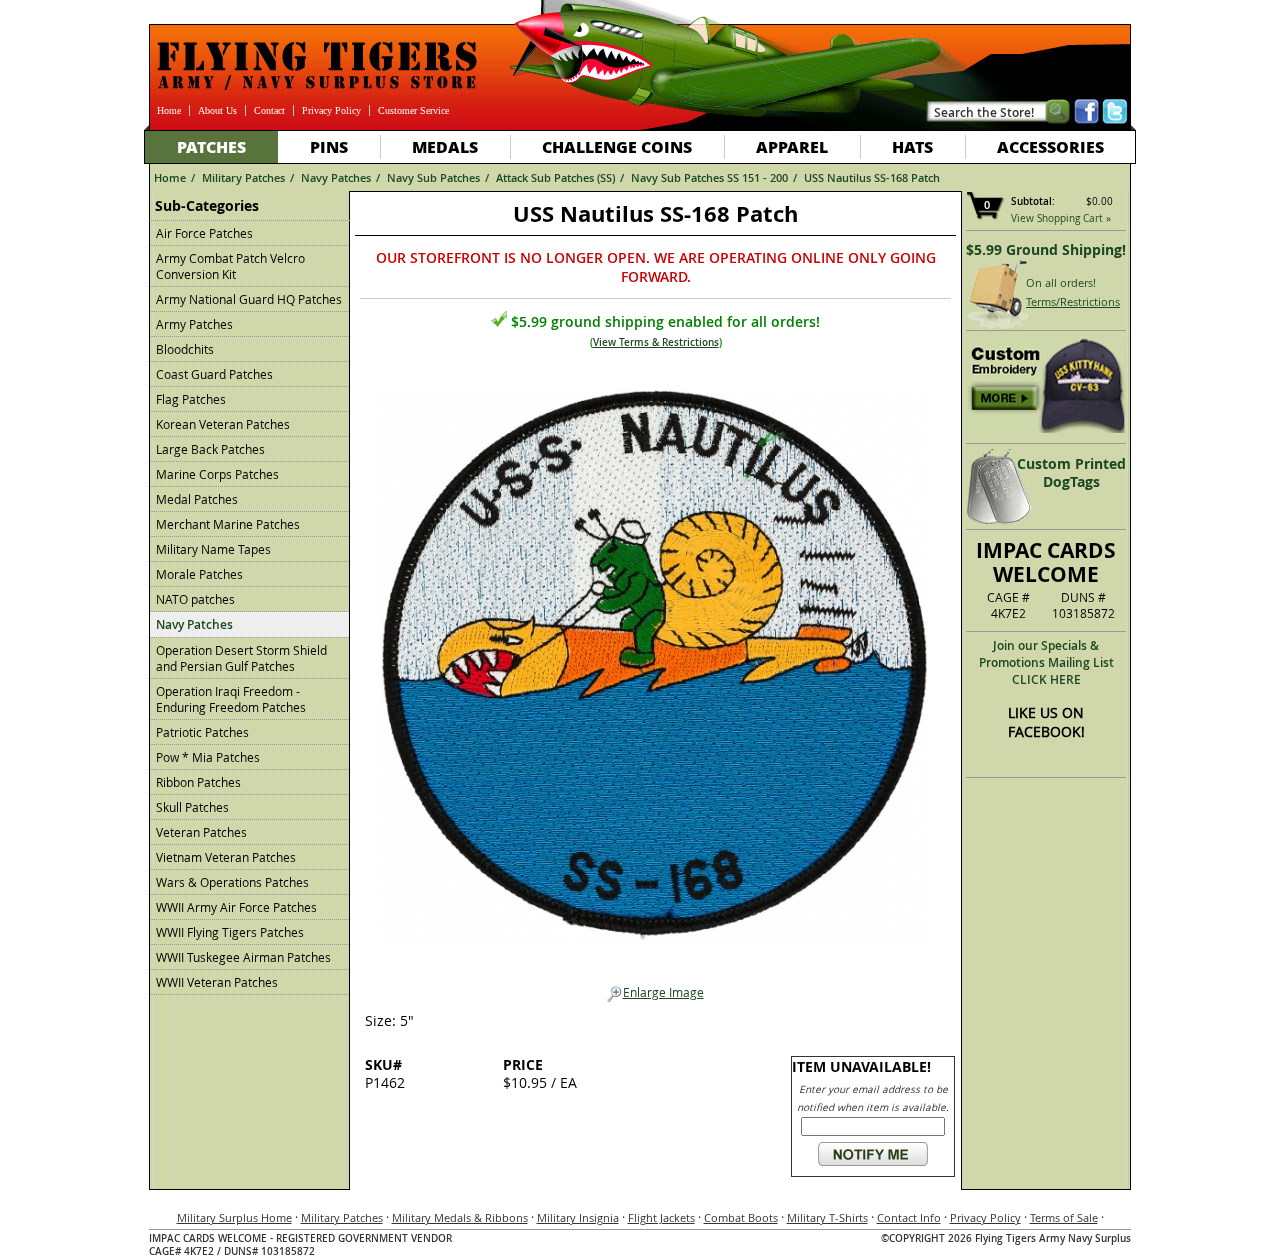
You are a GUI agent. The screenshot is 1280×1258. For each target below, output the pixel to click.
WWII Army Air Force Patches (236, 907)
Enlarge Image (663, 992)
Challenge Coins (617, 146)
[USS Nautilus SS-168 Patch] (655, 659)
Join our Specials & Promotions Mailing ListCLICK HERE (1046, 662)
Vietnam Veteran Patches (226, 857)
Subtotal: (1033, 201)
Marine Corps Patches (217, 474)
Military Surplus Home (234, 1217)
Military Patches (243, 177)
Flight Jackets (661, 1217)
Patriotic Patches (202, 732)
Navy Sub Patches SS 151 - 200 (709, 177)
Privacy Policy (331, 110)
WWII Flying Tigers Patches (230, 932)
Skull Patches (192, 807)
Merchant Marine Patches (228, 524)
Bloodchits (185, 349)
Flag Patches (191, 399)
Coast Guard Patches (214, 374)
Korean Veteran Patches (223, 424)
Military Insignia (578, 1217)
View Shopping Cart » (1061, 218)
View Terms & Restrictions (656, 342)
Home (169, 110)
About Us (217, 110)
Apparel (792, 146)
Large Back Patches (210, 449)
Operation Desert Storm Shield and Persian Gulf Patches (241, 658)
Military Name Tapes (213, 549)
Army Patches (194, 324)
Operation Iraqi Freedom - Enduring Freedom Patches (231, 699)
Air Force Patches (204, 233)
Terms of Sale (1064, 1217)
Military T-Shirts (827, 1217)
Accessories (1050, 146)
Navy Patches (336, 177)
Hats (912, 146)
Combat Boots (741, 1217)
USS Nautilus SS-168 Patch (872, 177)
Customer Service (413, 110)
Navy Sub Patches (433, 177)
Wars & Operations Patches (232, 882)
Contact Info (909, 1217)
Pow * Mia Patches (208, 757)
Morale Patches (199, 574)
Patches (211, 146)
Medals (445, 146)
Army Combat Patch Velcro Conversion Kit (230, 266)
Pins (329, 146)
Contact (269, 110)
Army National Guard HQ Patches (249, 299)
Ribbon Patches (198, 782)
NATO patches (195, 599)
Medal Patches (197, 499)
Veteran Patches (201, 832)
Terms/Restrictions (1073, 301)
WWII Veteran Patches (217, 982)
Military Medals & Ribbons (460, 1217)
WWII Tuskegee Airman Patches (243, 957)
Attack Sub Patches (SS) (555, 177)
